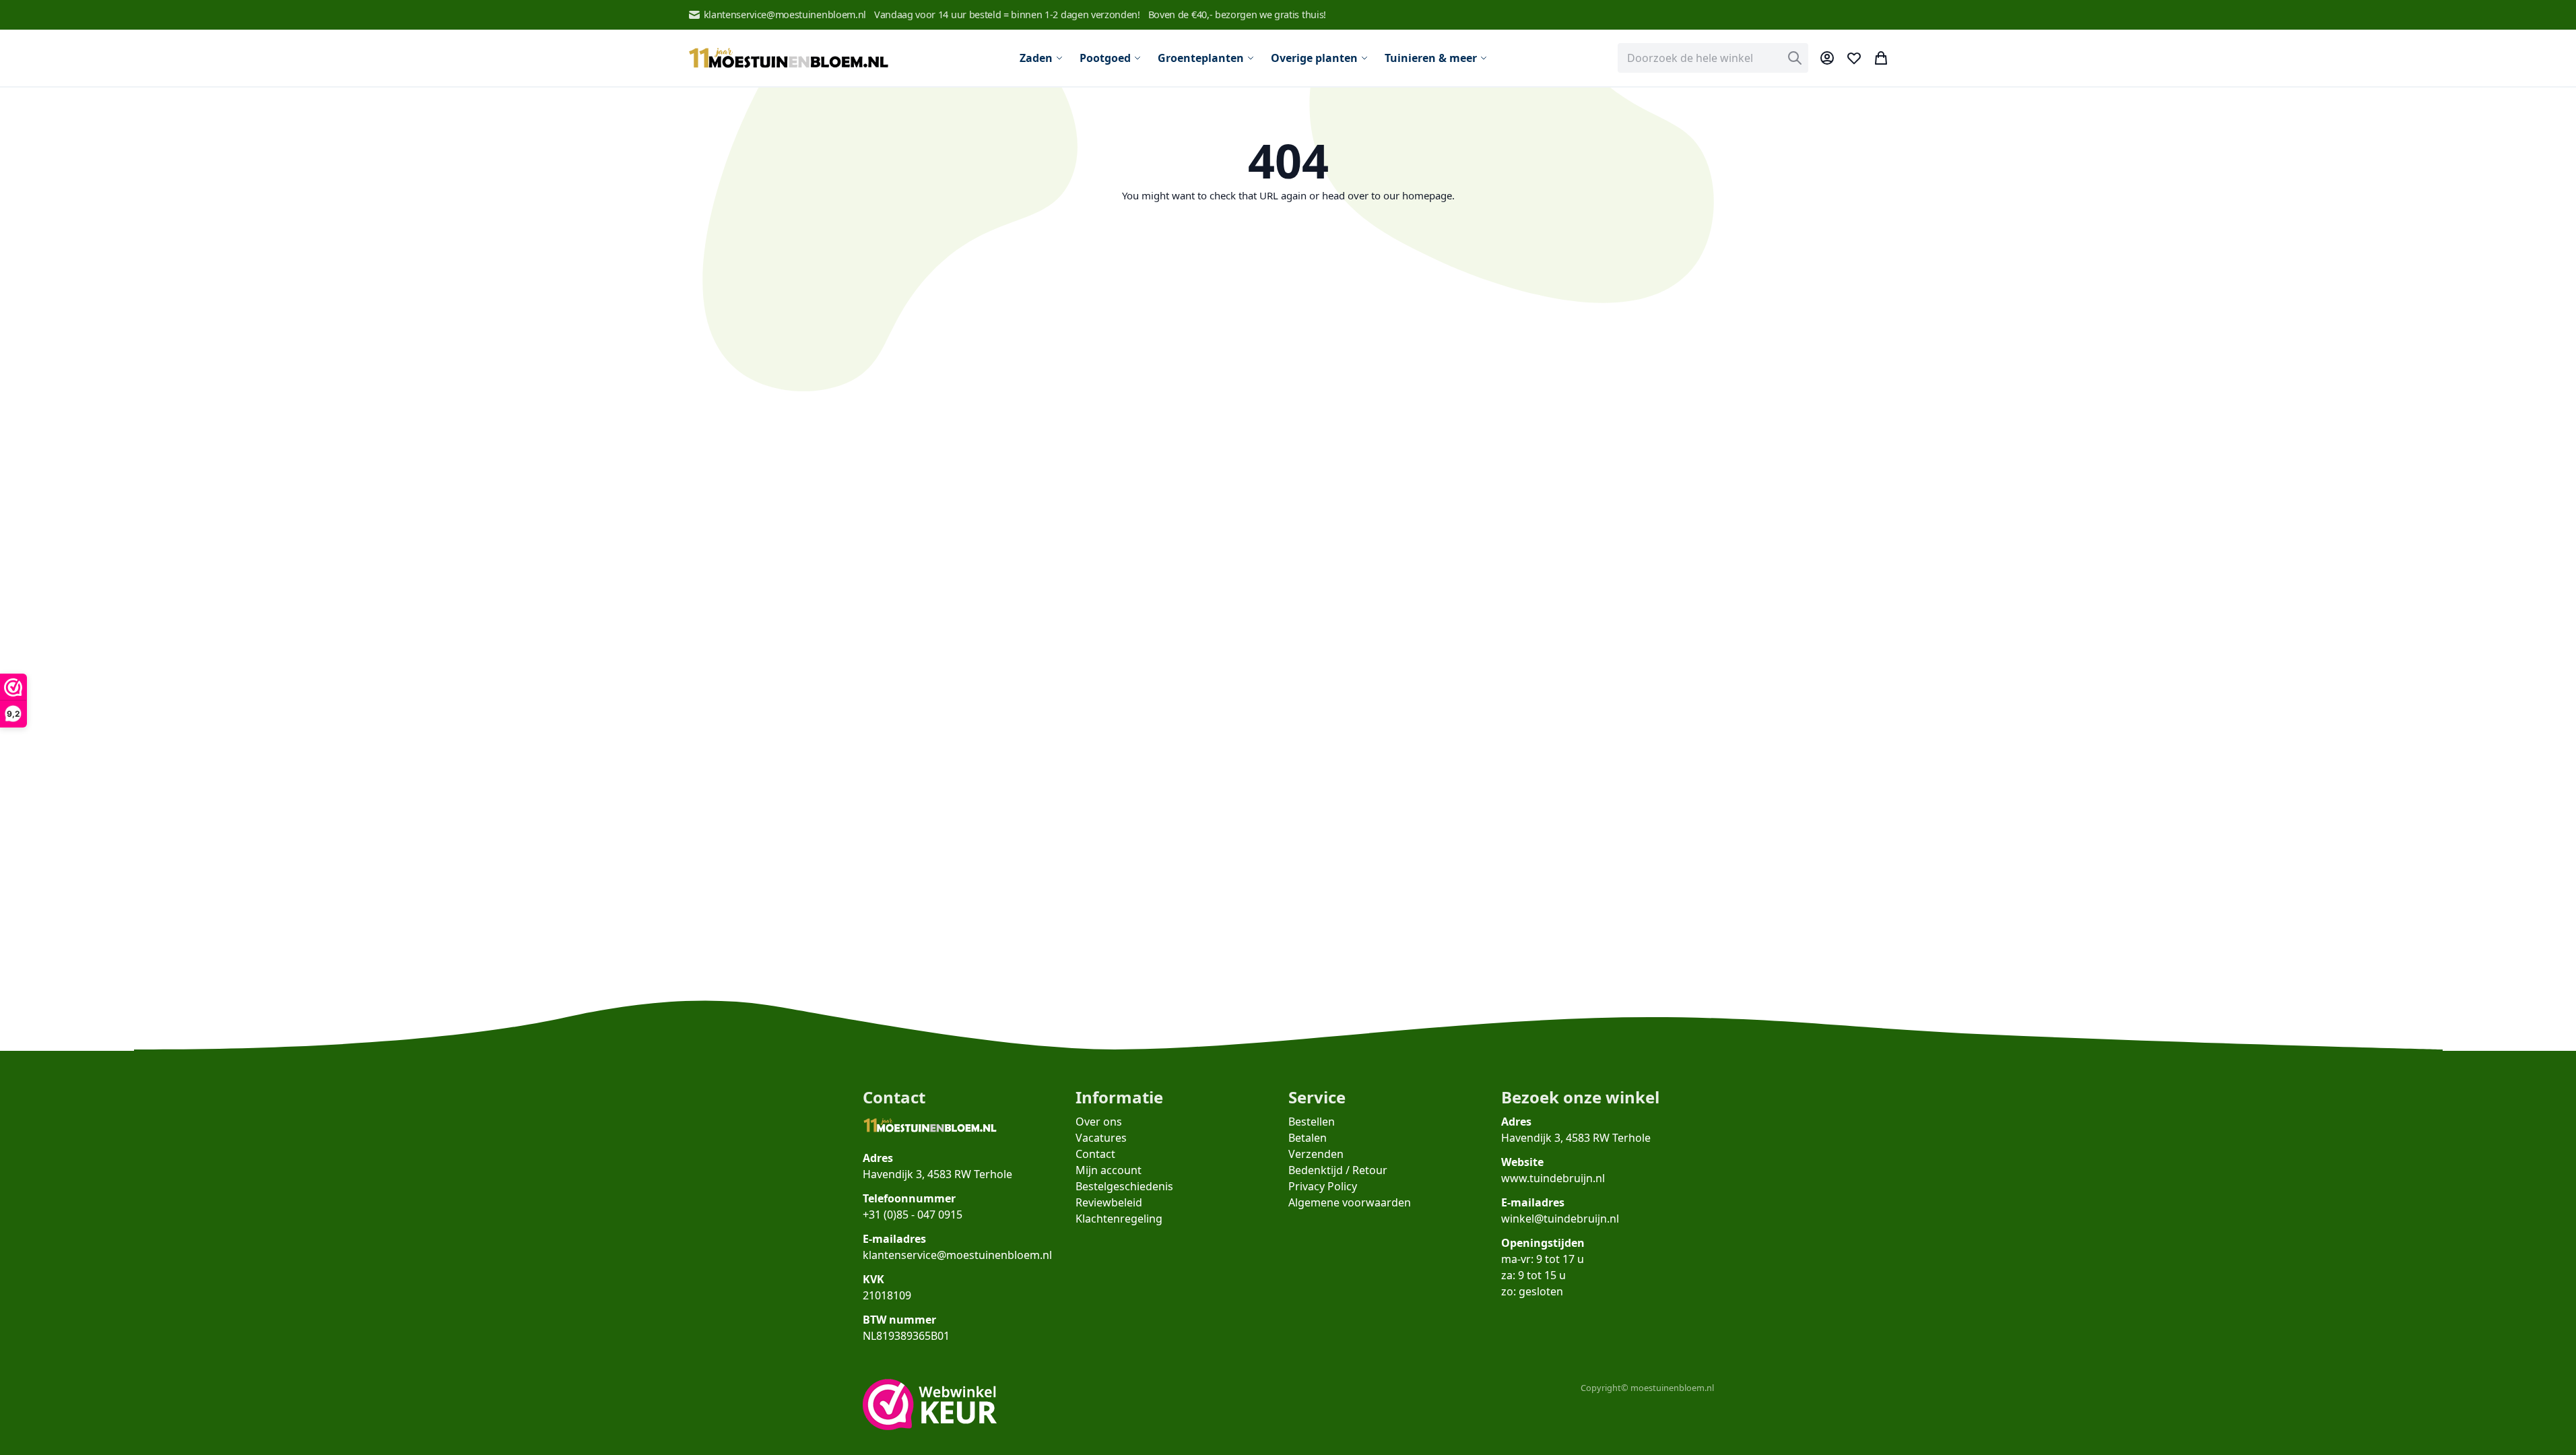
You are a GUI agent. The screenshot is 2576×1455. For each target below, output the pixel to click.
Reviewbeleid (1109, 1202)
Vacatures (1101, 1138)
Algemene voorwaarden (1350, 1202)
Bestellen (1312, 1122)
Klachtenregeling (1119, 1219)
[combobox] (1713, 58)
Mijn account (1109, 1170)
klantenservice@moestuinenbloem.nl (785, 14)
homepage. (1428, 195)
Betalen (1308, 1138)
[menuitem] (1042, 58)
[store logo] (789, 58)
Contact (1095, 1154)
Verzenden (1316, 1154)
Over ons (1099, 1122)
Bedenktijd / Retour (1338, 1170)
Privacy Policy (1323, 1186)
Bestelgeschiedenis (1124, 1186)
